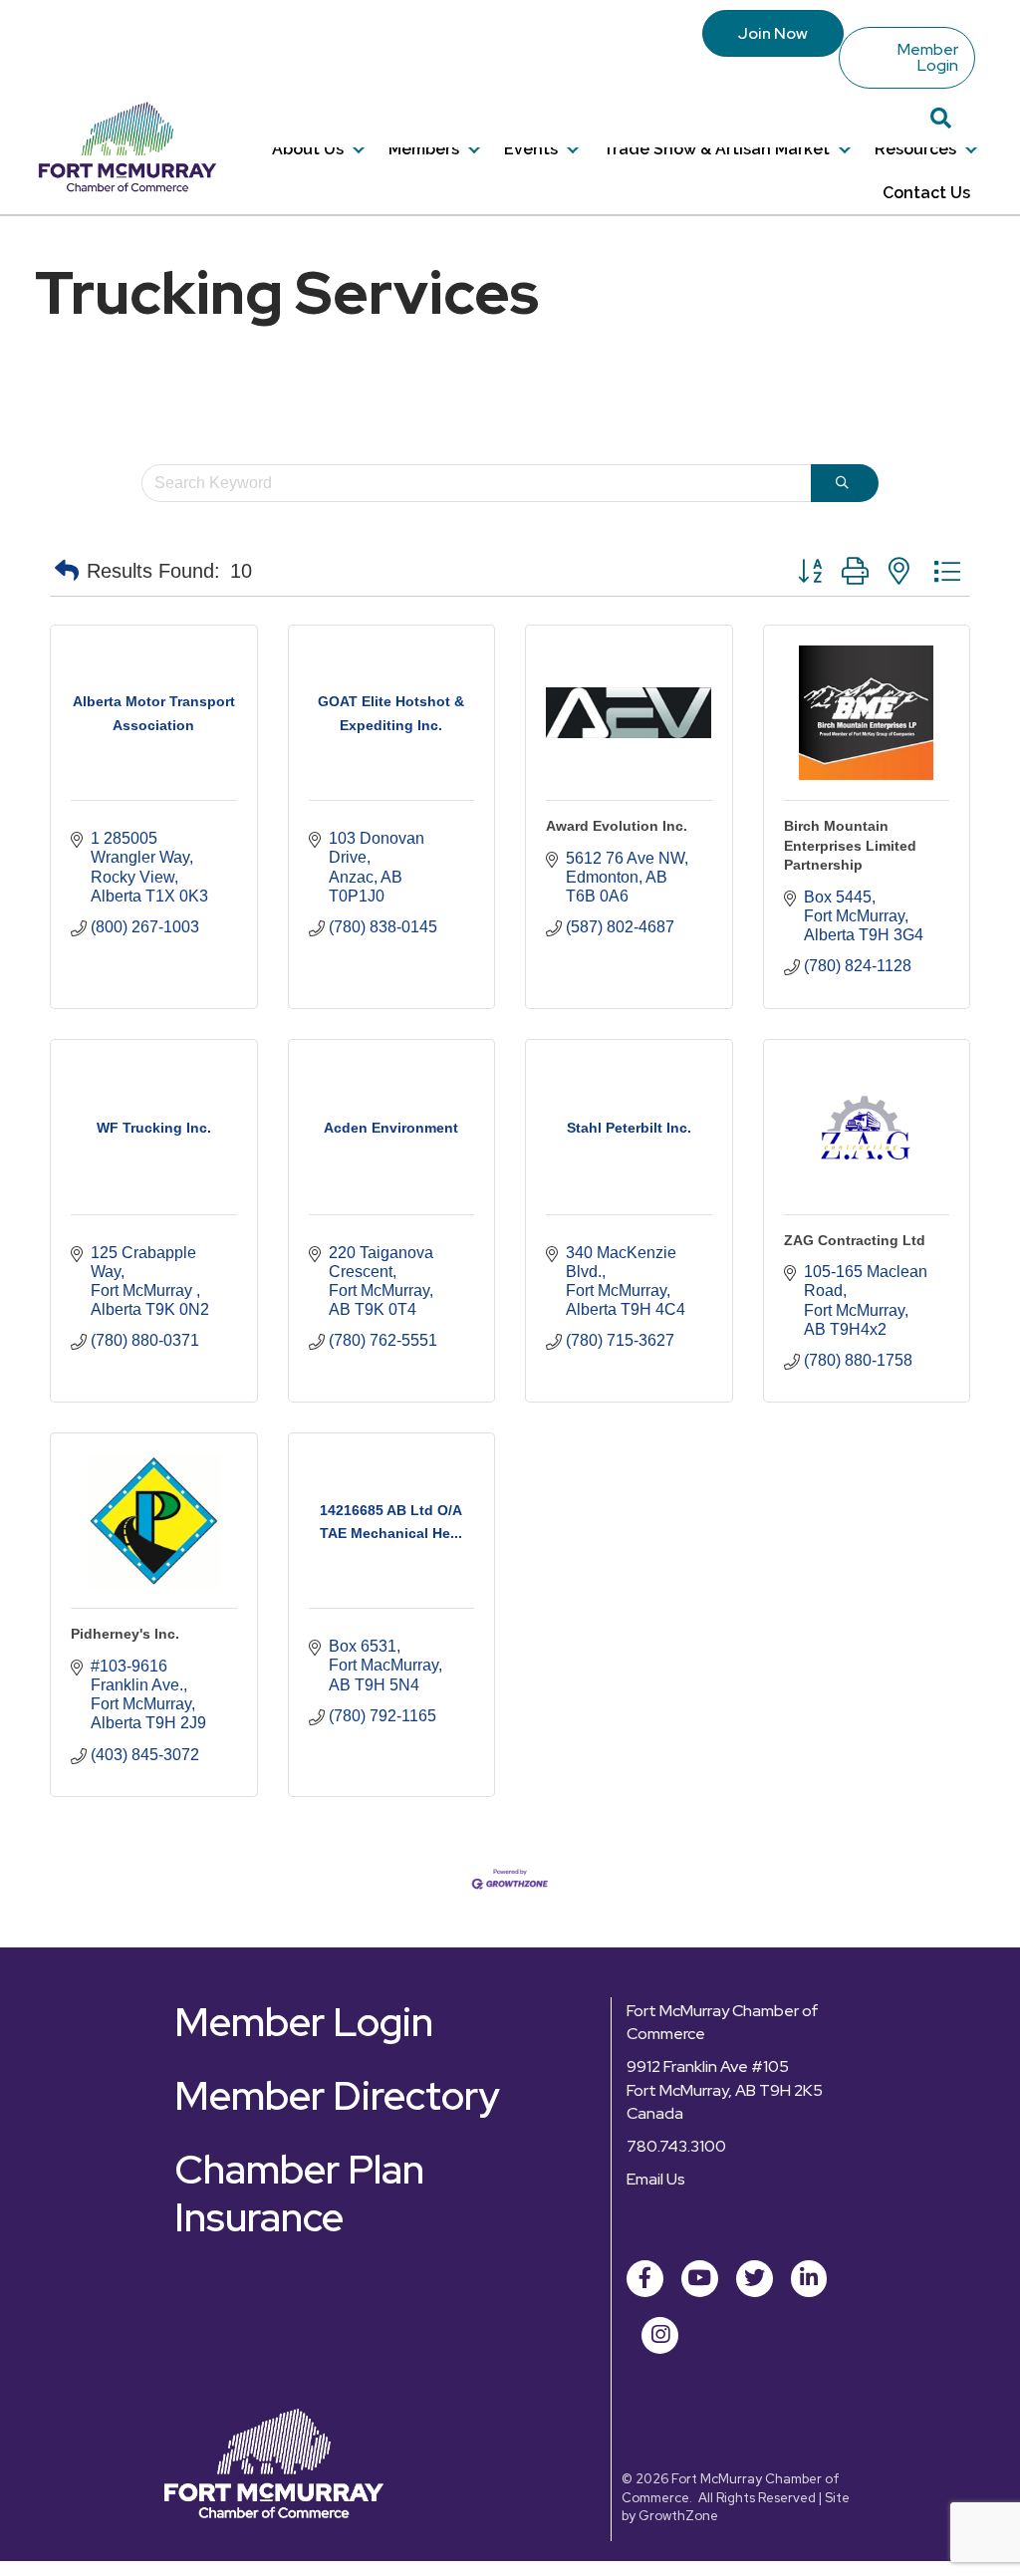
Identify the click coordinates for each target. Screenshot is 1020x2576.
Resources (915, 149)
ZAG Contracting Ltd (855, 1240)
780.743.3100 (676, 2146)
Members (424, 149)
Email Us (656, 2179)
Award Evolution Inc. (617, 826)
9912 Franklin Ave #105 (708, 2066)
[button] (67, 571)
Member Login (928, 57)
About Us (308, 149)
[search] (845, 483)
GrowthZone (678, 2516)
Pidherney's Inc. (125, 1634)
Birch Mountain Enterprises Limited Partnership (850, 845)
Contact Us (926, 193)
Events (531, 149)
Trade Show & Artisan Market (716, 149)
